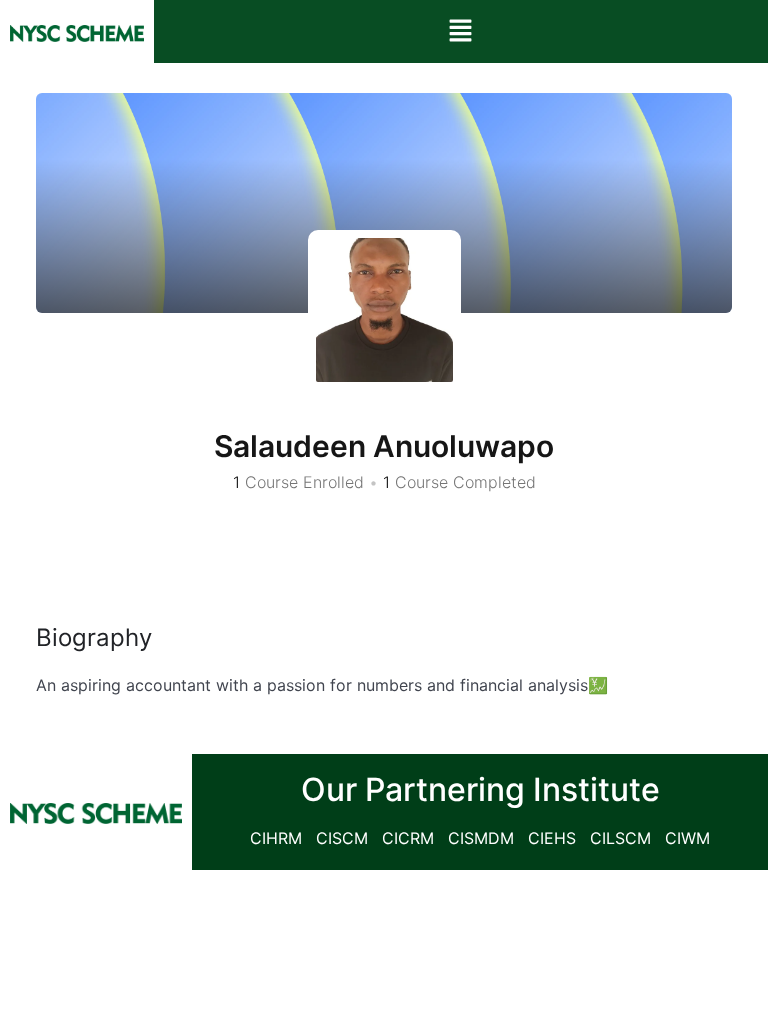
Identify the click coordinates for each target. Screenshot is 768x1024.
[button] (461, 31)
